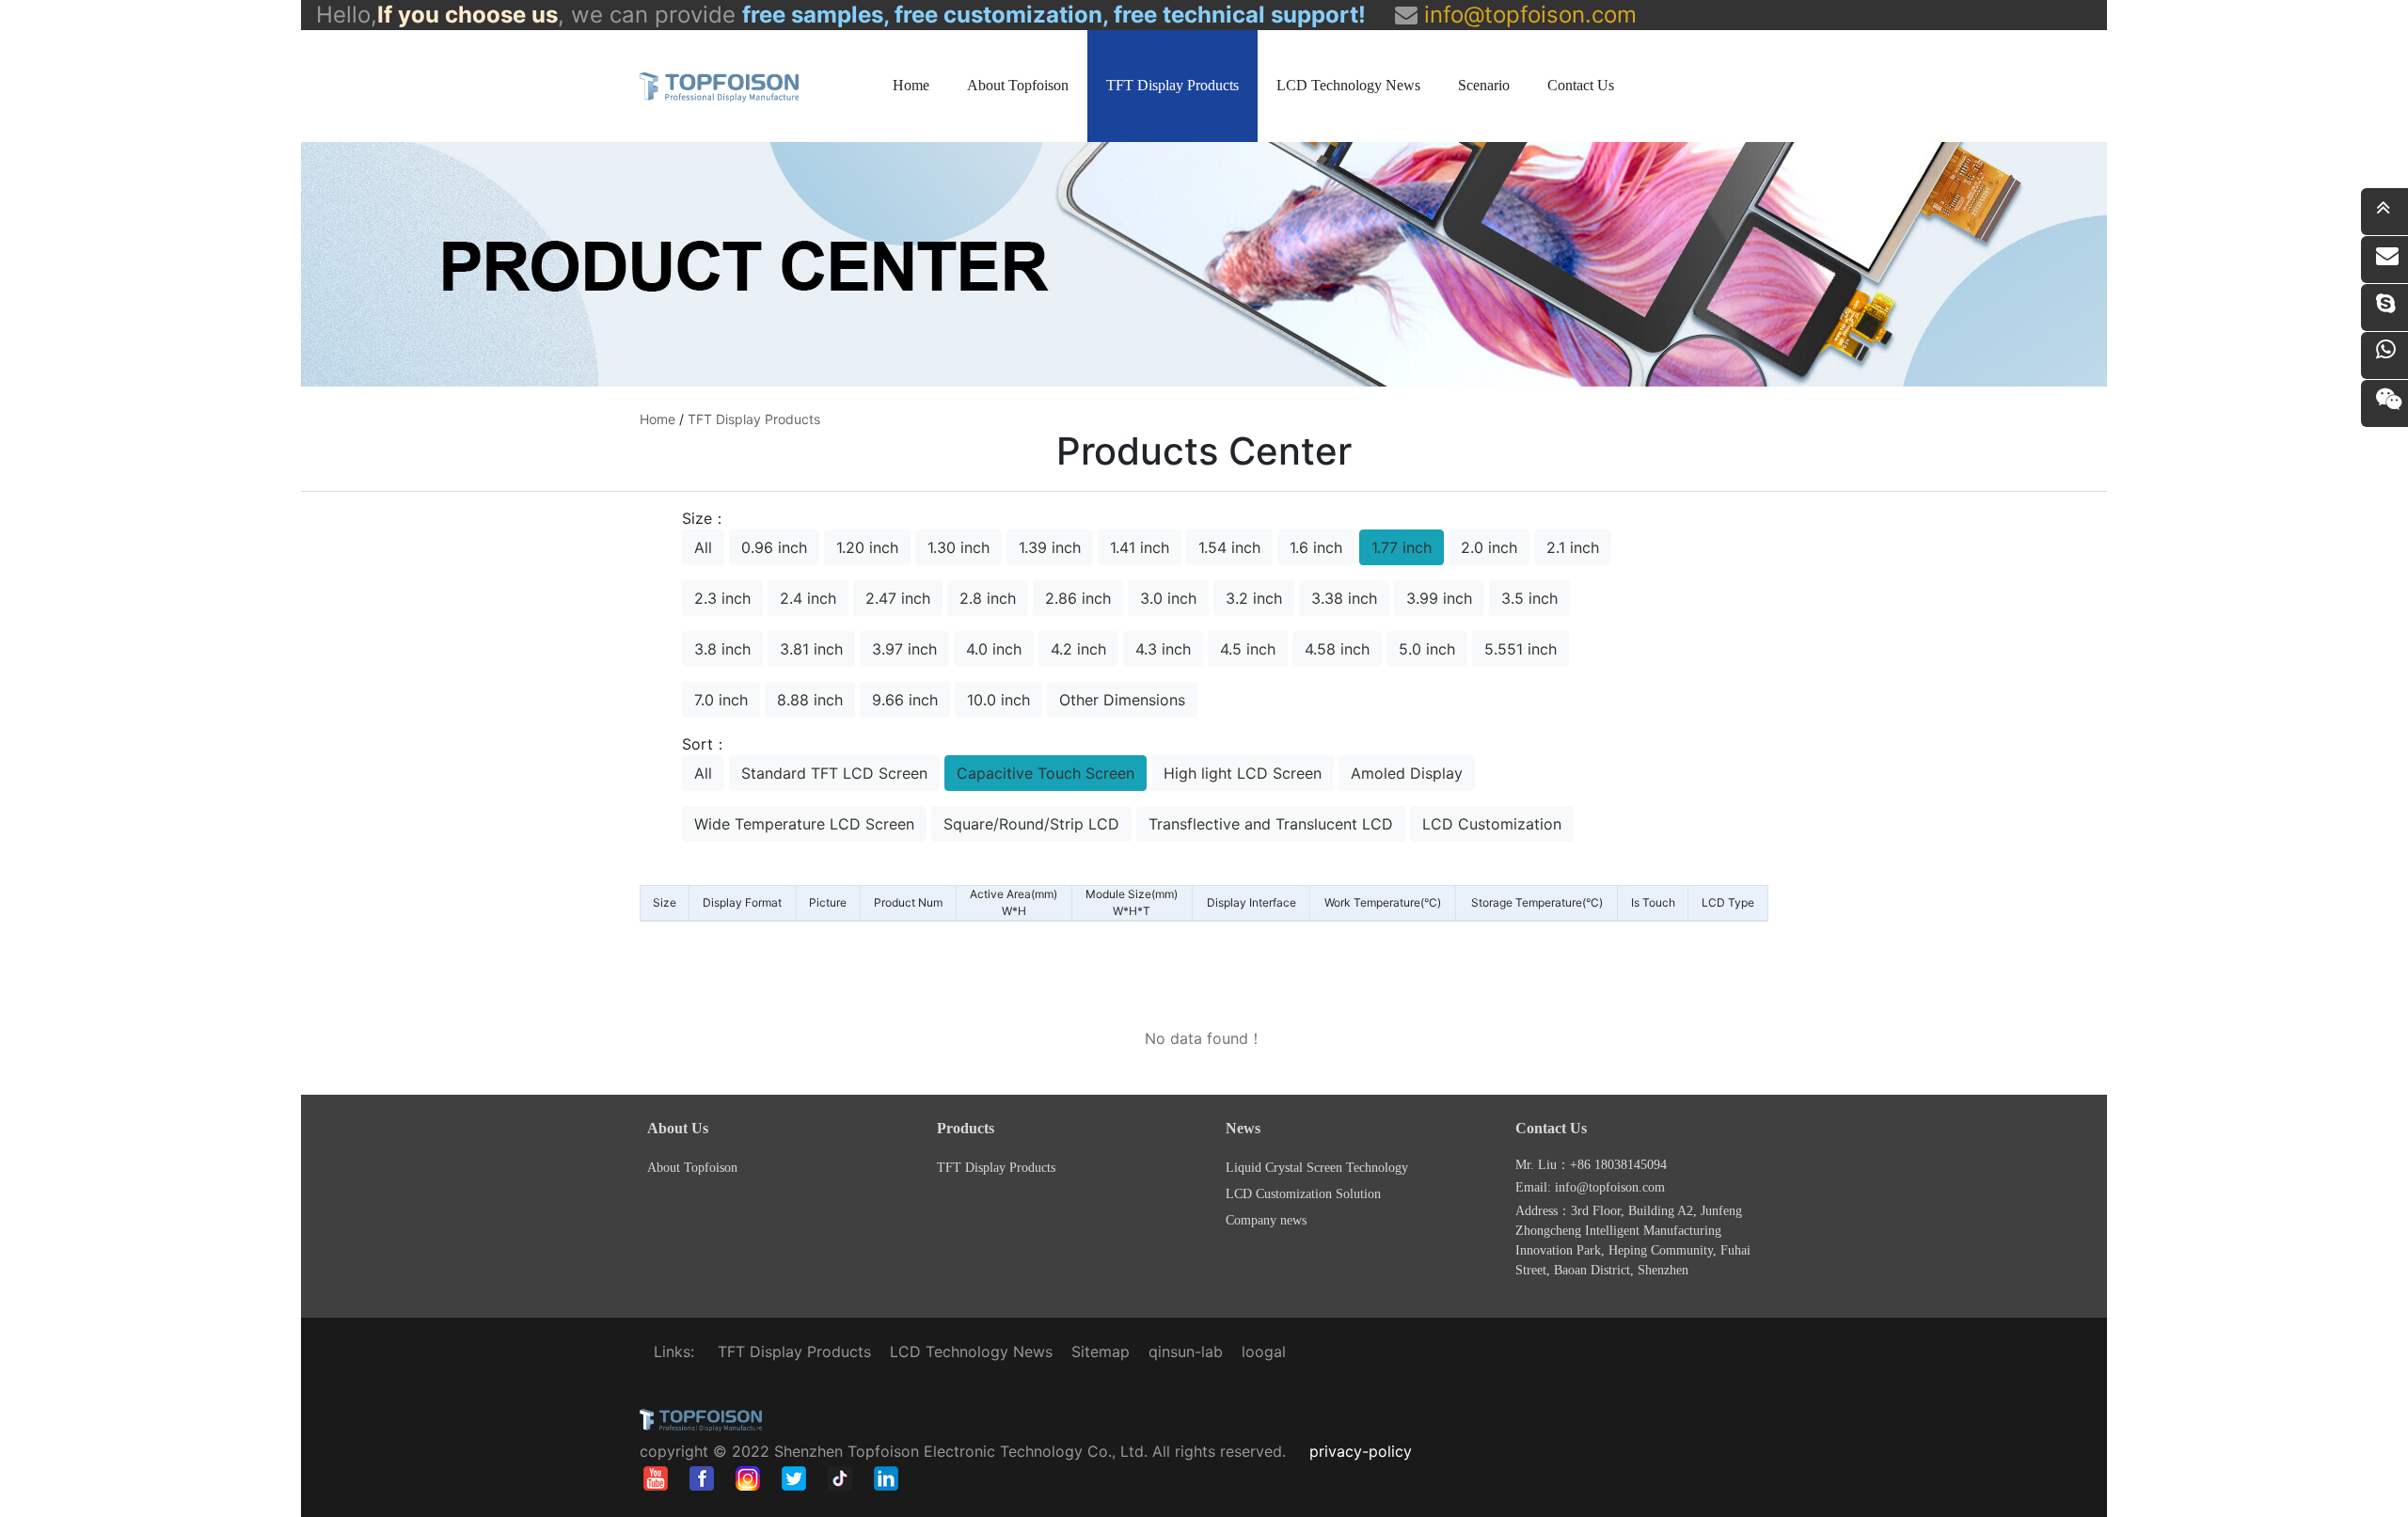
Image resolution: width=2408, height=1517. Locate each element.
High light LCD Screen (1243, 773)
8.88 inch (810, 700)
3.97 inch (904, 649)
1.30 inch (958, 547)
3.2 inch (1254, 598)
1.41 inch (1140, 547)
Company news (1266, 1220)
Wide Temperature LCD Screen (804, 824)
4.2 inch (1078, 649)
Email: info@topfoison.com (1590, 1187)
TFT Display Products (1172, 85)
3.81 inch (811, 649)
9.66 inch (905, 700)
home (657, 419)
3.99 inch (1439, 598)
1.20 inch (867, 547)
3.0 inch (1168, 598)
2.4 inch (808, 598)
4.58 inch (1337, 649)
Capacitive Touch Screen (1046, 773)
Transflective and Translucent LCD (1271, 824)
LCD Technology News (1348, 85)
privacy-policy (1361, 1451)
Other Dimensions (1122, 700)
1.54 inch (1229, 547)
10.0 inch (998, 700)
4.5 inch (1248, 649)
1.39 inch (1050, 547)
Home (911, 85)
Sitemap (1101, 1351)
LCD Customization (1492, 824)
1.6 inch (1316, 547)
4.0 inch (994, 649)
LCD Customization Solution (1303, 1194)
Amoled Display (1407, 773)
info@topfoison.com (1527, 15)
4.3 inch (1163, 649)
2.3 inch (722, 598)
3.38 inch (1344, 598)
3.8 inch (722, 649)
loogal (1264, 1351)
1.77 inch (1402, 547)
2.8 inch (988, 598)
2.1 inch (1573, 547)
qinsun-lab (1186, 1351)
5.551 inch (1521, 649)
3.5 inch (1529, 598)
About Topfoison (1018, 85)
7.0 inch (721, 700)
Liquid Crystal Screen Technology (1317, 1168)
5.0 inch (1427, 649)
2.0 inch (1489, 547)
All (703, 547)
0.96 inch (774, 547)
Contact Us (1581, 85)
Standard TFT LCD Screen (834, 773)
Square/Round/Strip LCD (1031, 824)
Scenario (1484, 85)
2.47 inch (898, 598)
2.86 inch (1078, 598)
